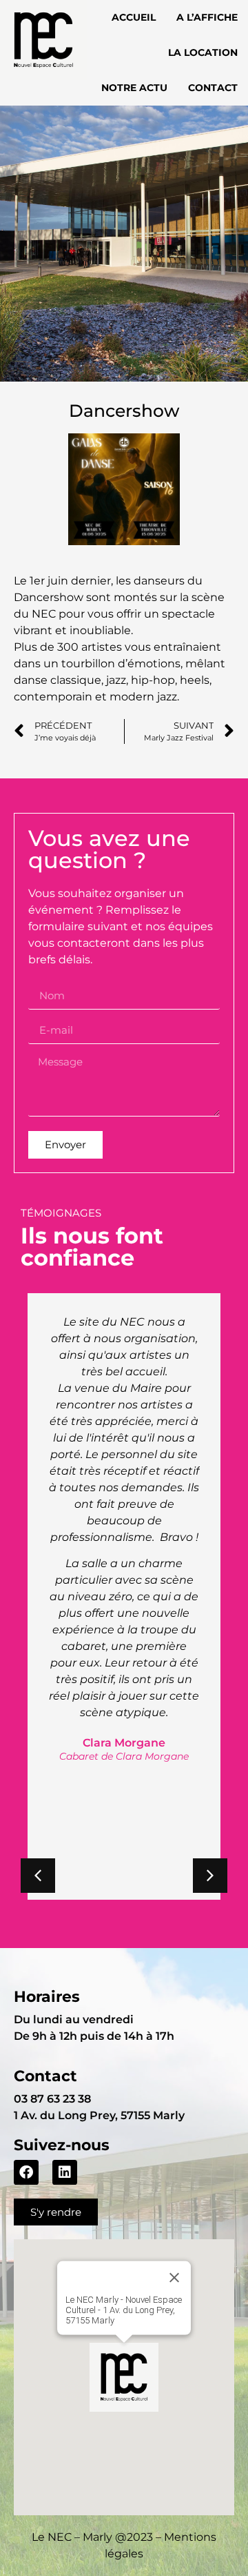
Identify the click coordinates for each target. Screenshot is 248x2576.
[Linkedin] (65, 2172)
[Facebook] (26, 2172)
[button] (210, 1876)
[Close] (174, 2277)
